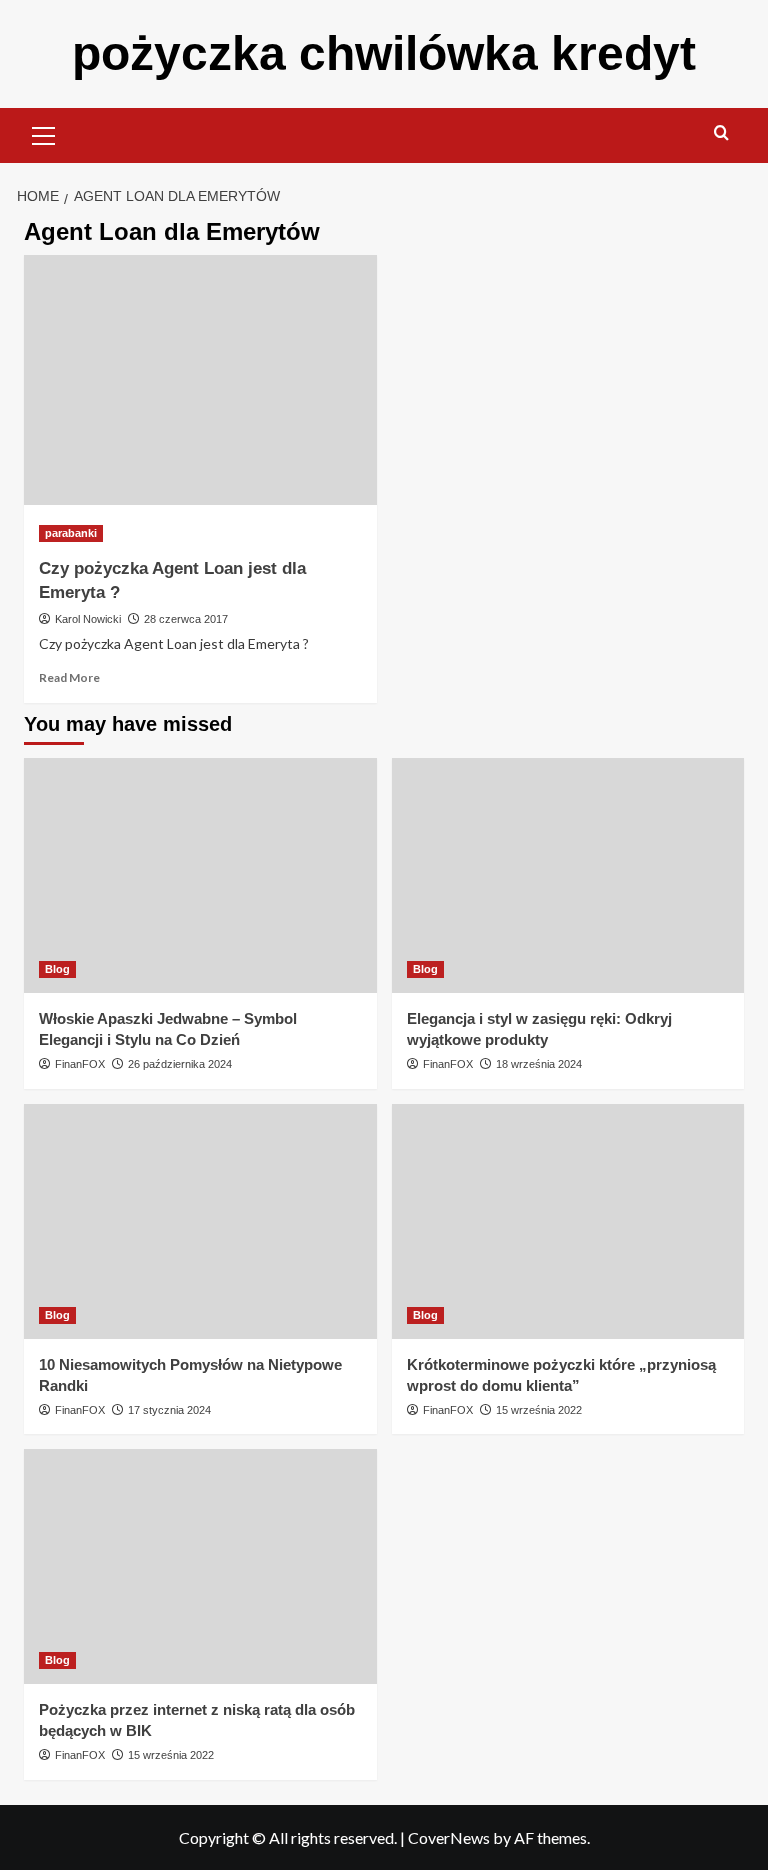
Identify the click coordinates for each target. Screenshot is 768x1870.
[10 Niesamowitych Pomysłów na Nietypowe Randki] (200, 1221)
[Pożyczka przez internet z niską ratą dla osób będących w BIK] (200, 1566)
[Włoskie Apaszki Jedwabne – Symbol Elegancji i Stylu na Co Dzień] (200, 875)
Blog (57, 969)
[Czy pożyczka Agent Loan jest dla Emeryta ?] (200, 380)
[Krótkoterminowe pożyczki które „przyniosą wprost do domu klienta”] (568, 1221)
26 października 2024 (180, 1064)
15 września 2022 (539, 1410)
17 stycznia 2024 (169, 1410)
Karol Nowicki (88, 619)
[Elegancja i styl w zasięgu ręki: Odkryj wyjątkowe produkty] (568, 875)
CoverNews (449, 1837)
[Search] (721, 133)
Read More (69, 677)
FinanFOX (80, 1064)
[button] (44, 133)
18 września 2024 (539, 1064)
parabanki (71, 533)
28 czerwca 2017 (186, 619)
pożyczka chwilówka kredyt (384, 53)
